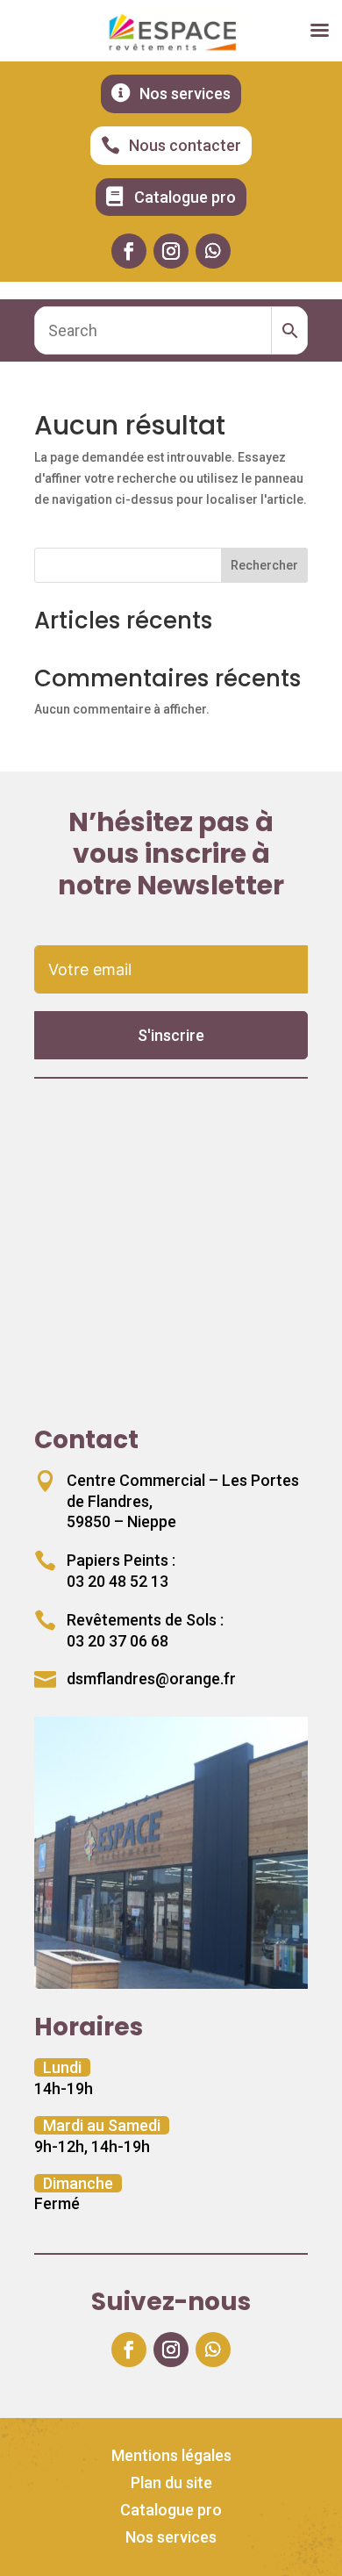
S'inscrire (171, 1035)
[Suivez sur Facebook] (129, 251)
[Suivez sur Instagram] (171, 251)
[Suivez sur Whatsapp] (213, 251)
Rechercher (264, 565)
